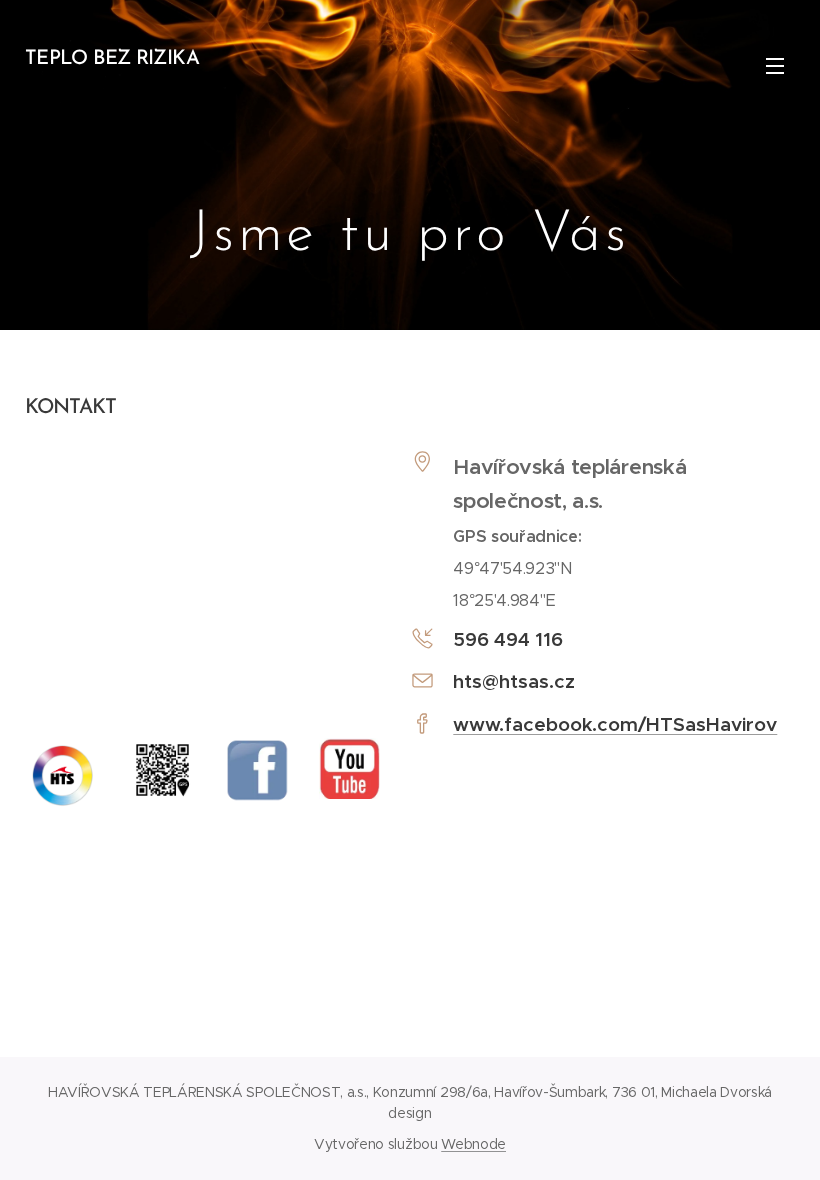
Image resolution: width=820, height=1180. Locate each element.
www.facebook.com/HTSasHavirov (615, 724)
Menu (775, 65)
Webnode (473, 1144)
